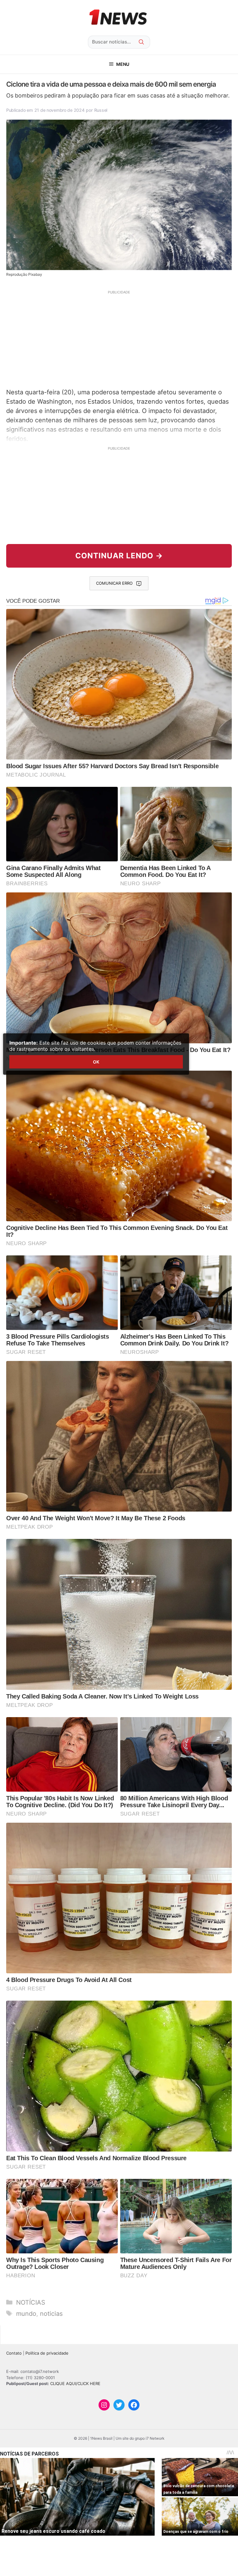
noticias (51, 2314)
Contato (14, 2353)
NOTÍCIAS (31, 2302)
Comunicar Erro (114, 583)
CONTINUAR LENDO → (119, 556)
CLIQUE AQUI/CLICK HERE (75, 2383)
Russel (101, 110)
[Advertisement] (119, 338)
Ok (96, 1062)
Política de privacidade (47, 2353)
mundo (26, 2314)
